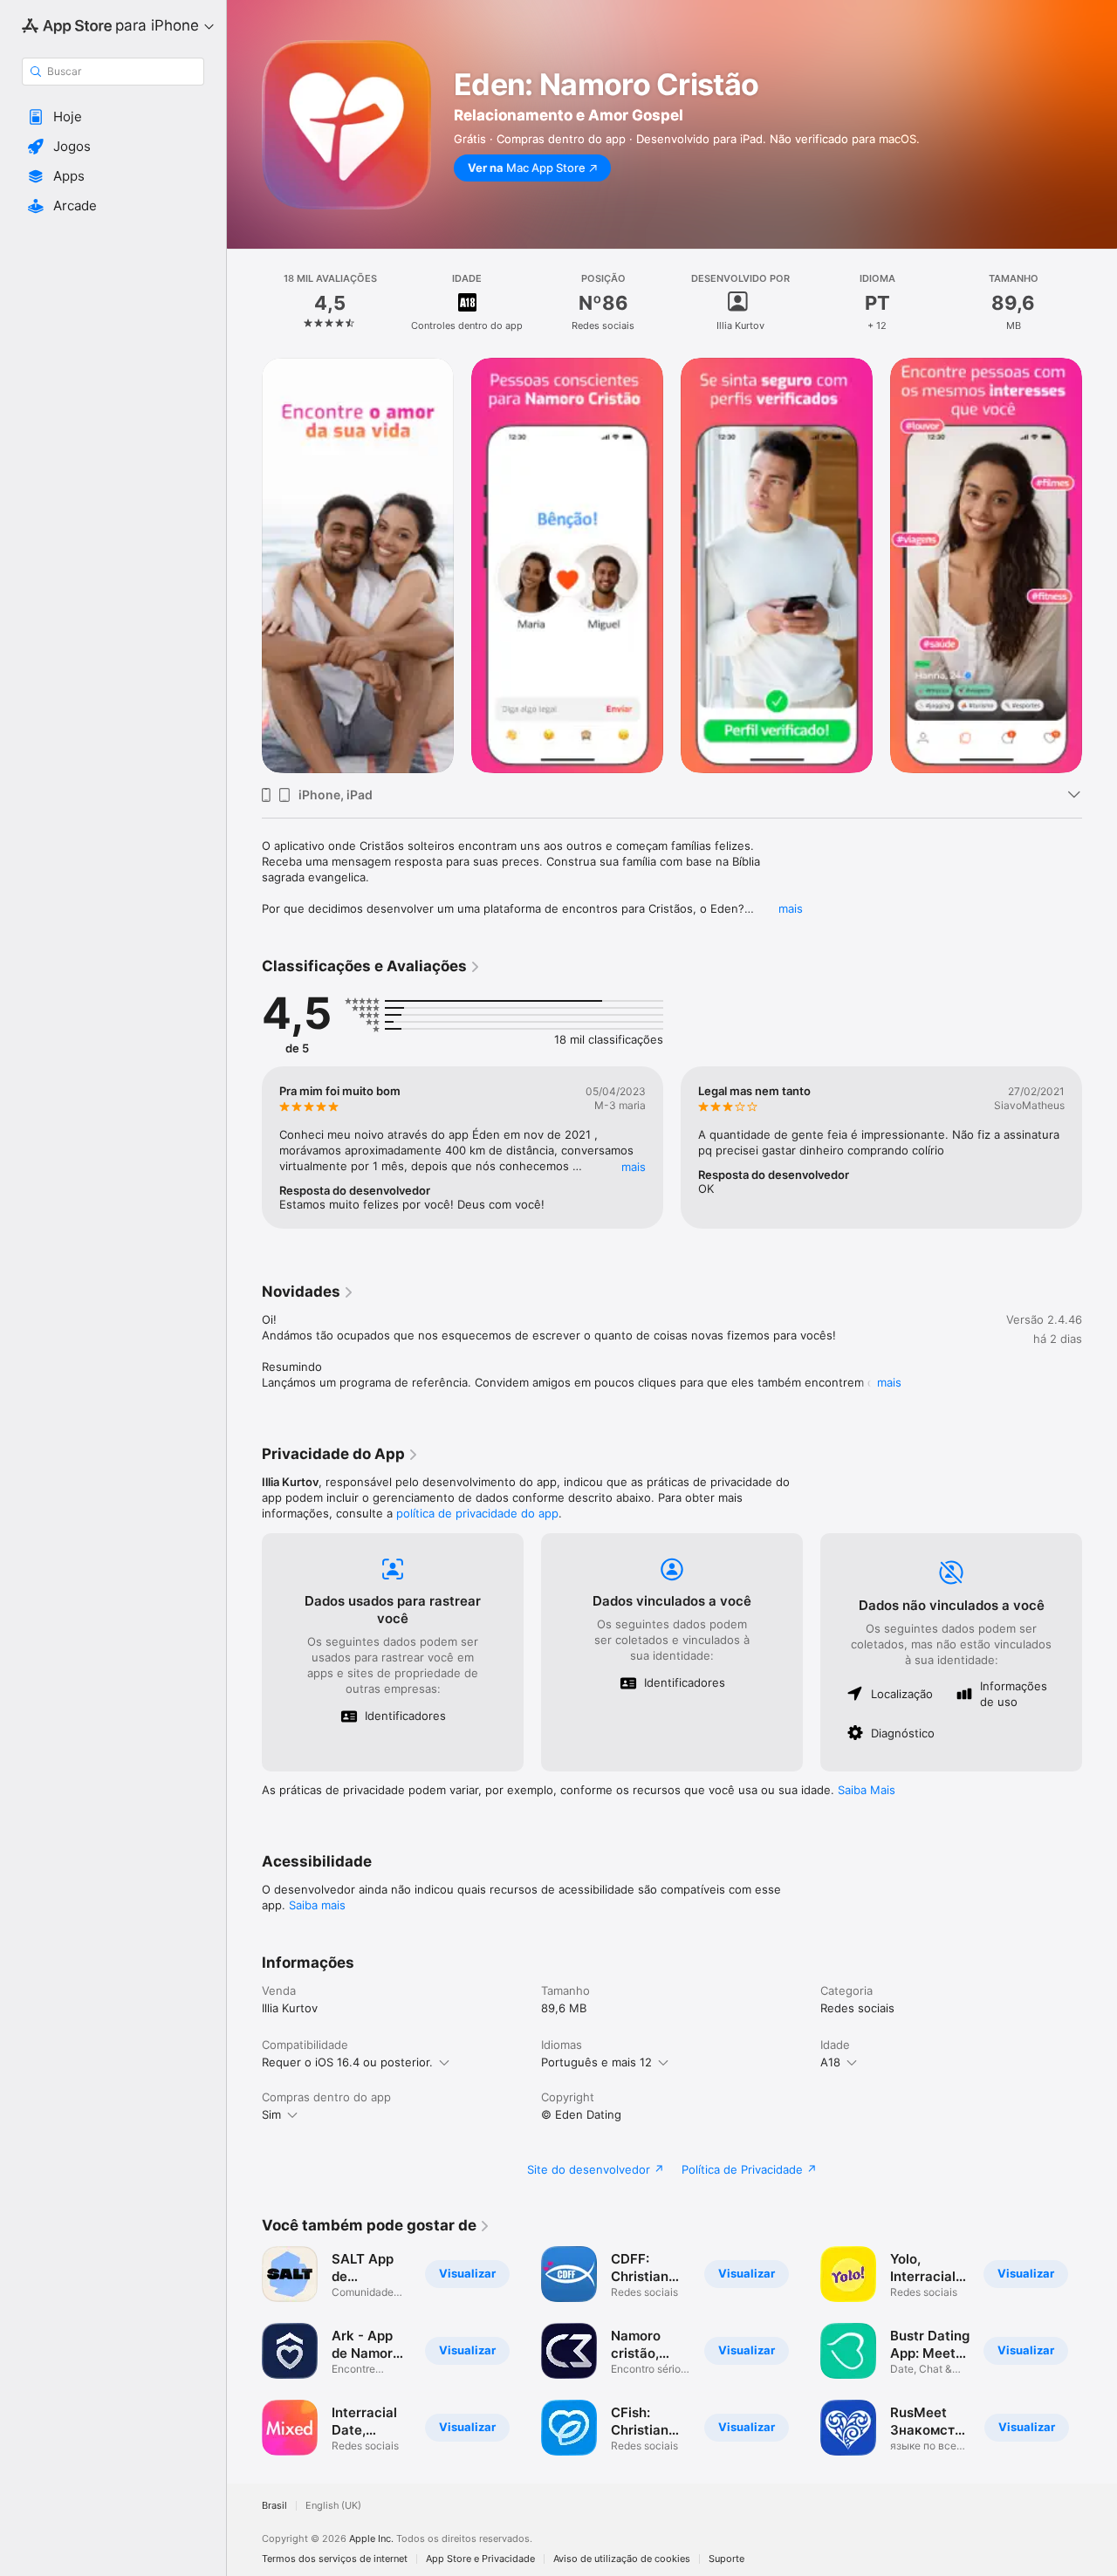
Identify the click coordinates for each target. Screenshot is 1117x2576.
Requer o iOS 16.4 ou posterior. (347, 2062)
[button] (113, 117)
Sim (271, 2114)
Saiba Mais (867, 1790)
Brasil (274, 2506)
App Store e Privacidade (480, 2559)
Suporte (726, 2559)
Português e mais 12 (596, 2062)
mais (791, 908)
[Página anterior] (244, 565)
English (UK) (333, 2506)
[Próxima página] (1100, 565)
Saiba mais (317, 1905)
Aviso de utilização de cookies (622, 2559)
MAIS (634, 1167)
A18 (830, 2062)
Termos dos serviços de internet (335, 2559)
